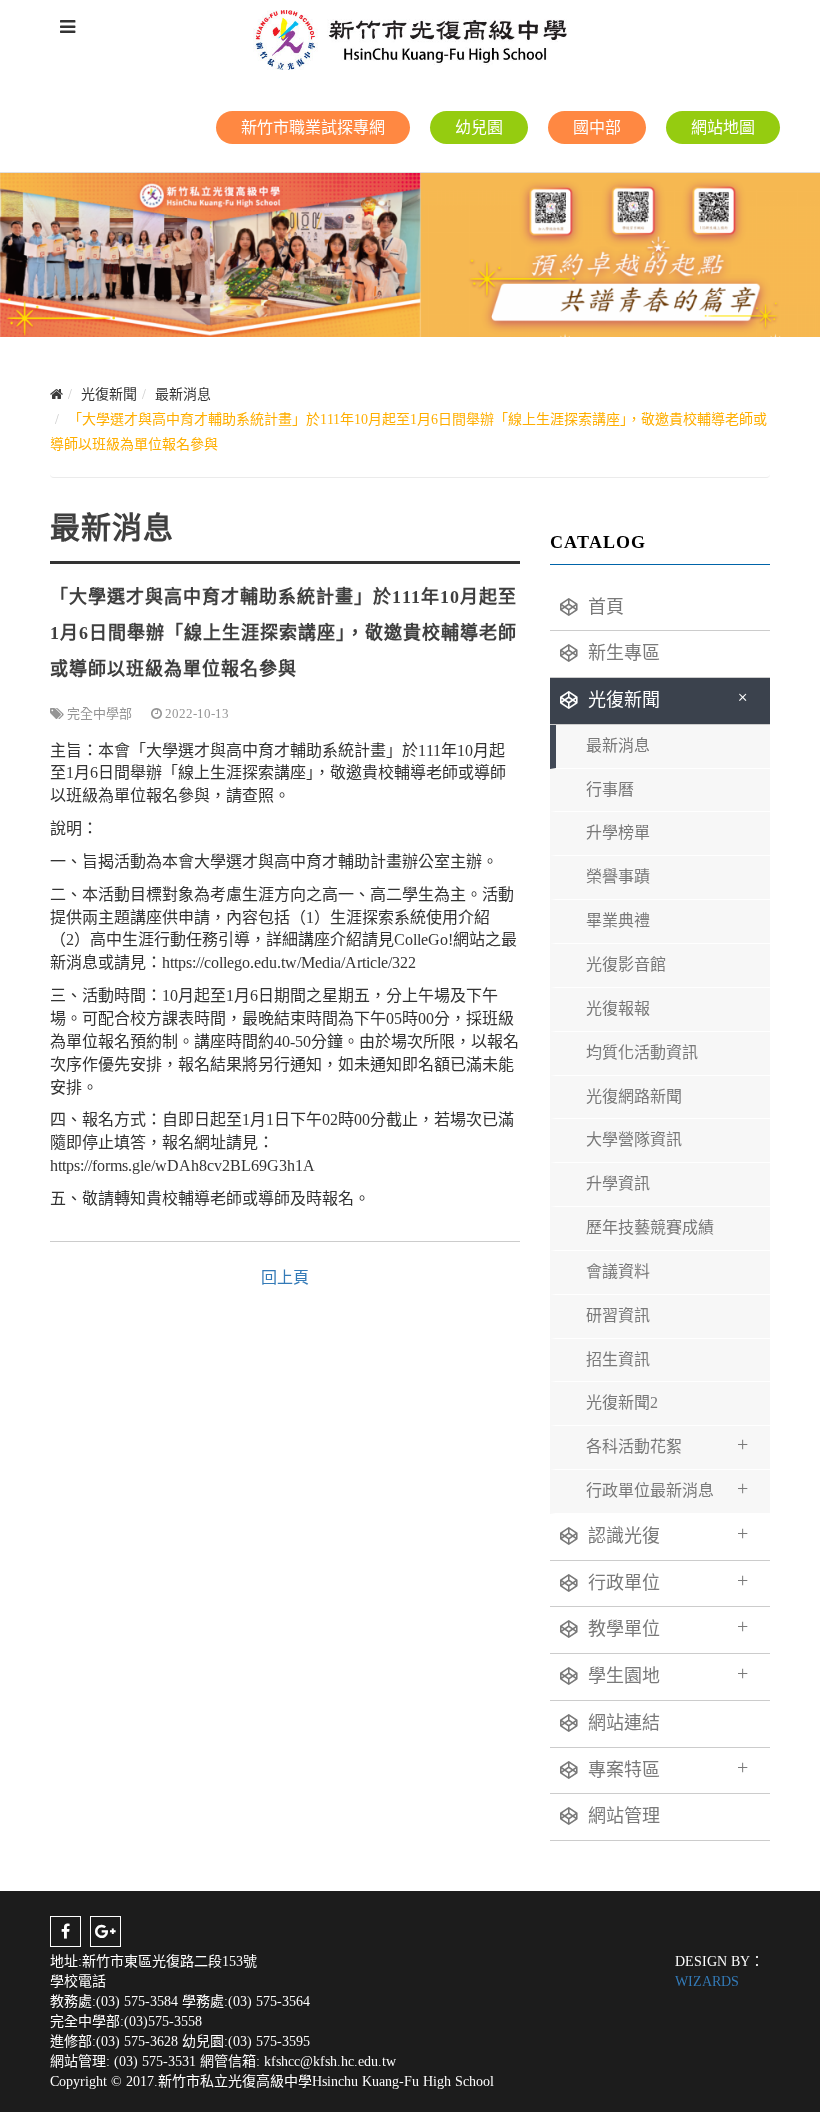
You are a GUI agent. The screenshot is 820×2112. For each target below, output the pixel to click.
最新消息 (618, 745)
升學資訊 (618, 1183)
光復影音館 (626, 964)
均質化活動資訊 (642, 1052)
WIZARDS (707, 1981)
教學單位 (668, 1627)
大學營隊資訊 (634, 1139)
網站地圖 (723, 127)
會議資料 (618, 1271)
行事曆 (610, 789)
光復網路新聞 (634, 1096)
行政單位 (668, 1581)
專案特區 (668, 1768)
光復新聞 (671, 698)
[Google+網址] (105, 1931)
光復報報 (618, 1008)
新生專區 (624, 653)
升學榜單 (618, 832)
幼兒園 (479, 127)
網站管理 (624, 1816)
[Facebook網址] (65, 1931)
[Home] (56, 394)
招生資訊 (618, 1359)
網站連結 (624, 1723)
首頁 (606, 607)
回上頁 (285, 1277)
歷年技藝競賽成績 (650, 1227)
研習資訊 (618, 1315)
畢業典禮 (618, 920)
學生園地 (668, 1674)
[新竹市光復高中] (410, 40)
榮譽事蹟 (618, 876)
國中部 (597, 127)
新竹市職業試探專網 (313, 127)
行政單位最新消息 (667, 1488)
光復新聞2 (622, 1402)
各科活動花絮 (667, 1444)
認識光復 (668, 1534)
